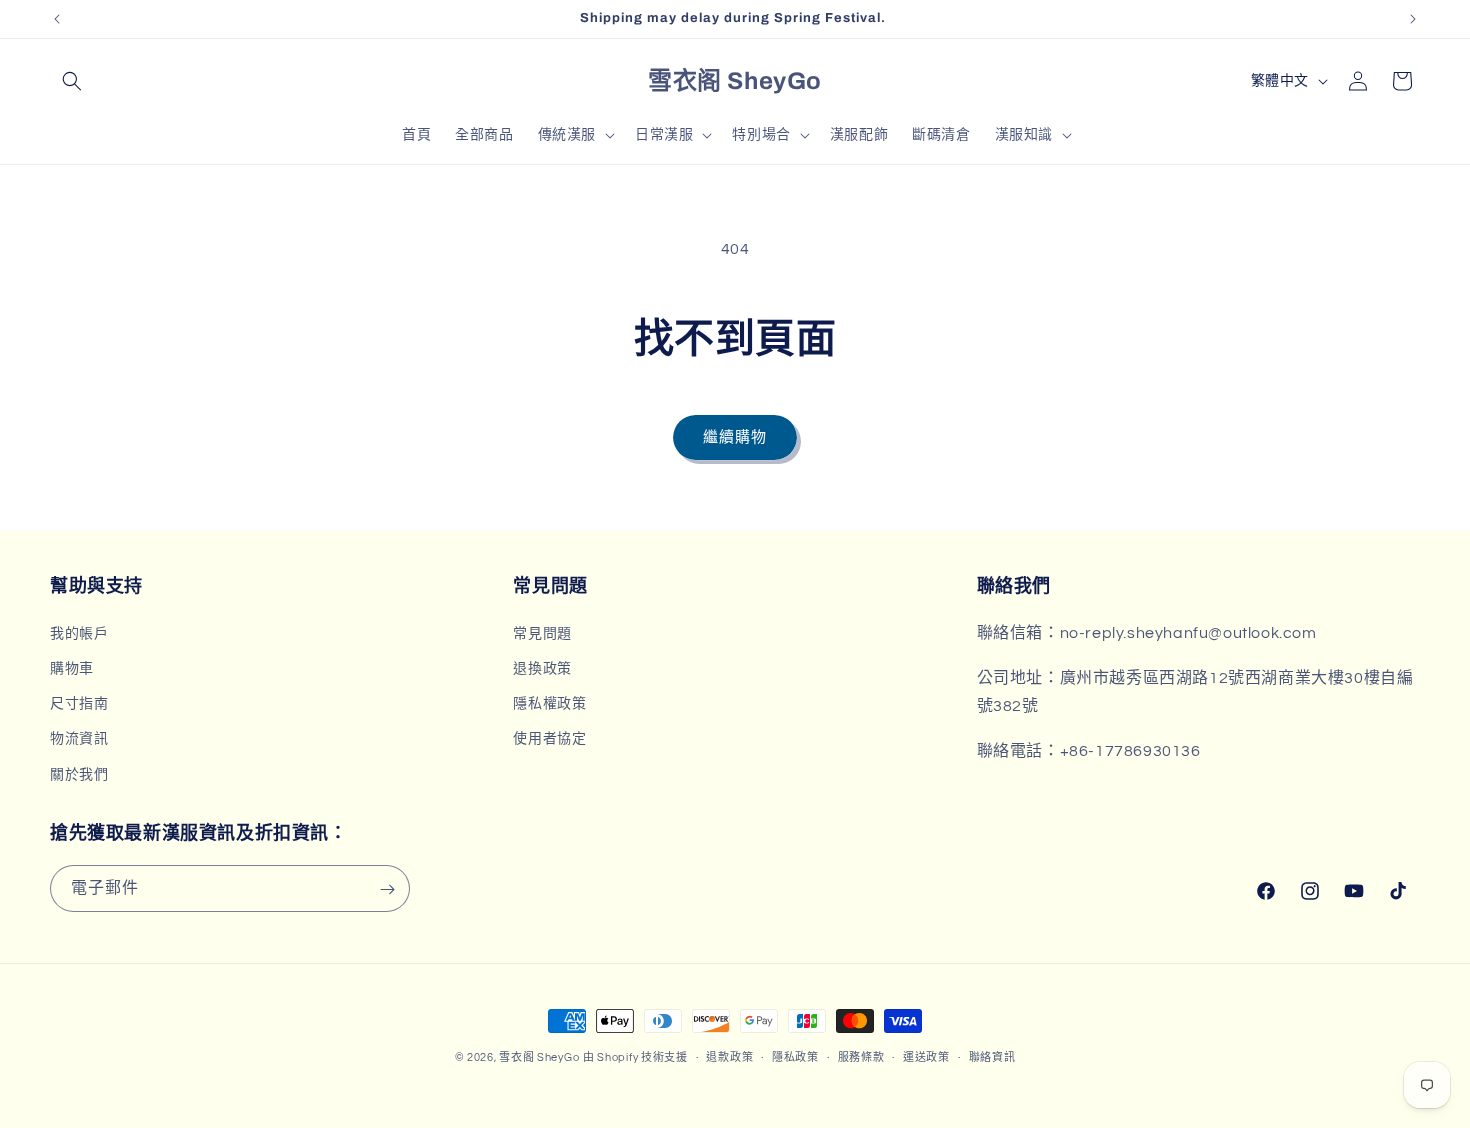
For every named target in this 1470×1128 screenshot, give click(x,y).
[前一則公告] (57, 19)
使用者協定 (549, 739)
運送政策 (926, 1056)
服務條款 (861, 1056)
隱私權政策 (549, 704)
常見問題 (542, 633)
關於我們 (79, 774)
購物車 (72, 668)
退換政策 (542, 668)
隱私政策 (795, 1056)
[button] (72, 81)
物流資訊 (79, 739)
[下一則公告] (1413, 19)
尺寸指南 (79, 704)
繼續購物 (735, 437)
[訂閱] (387, 889)
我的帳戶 (79, 633)
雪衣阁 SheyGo (539, 1057)
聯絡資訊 (992, 1056)
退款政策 (729, 1056)
